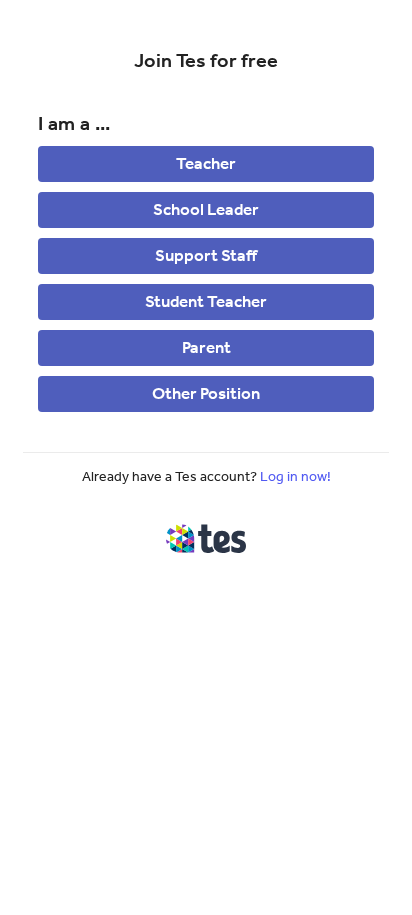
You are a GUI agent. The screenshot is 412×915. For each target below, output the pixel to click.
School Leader (206, 209)
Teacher (206, 163)
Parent (206, 347)
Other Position (206, 393)
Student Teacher (206, 301)
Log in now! (295, 476)
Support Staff (206, 255)
